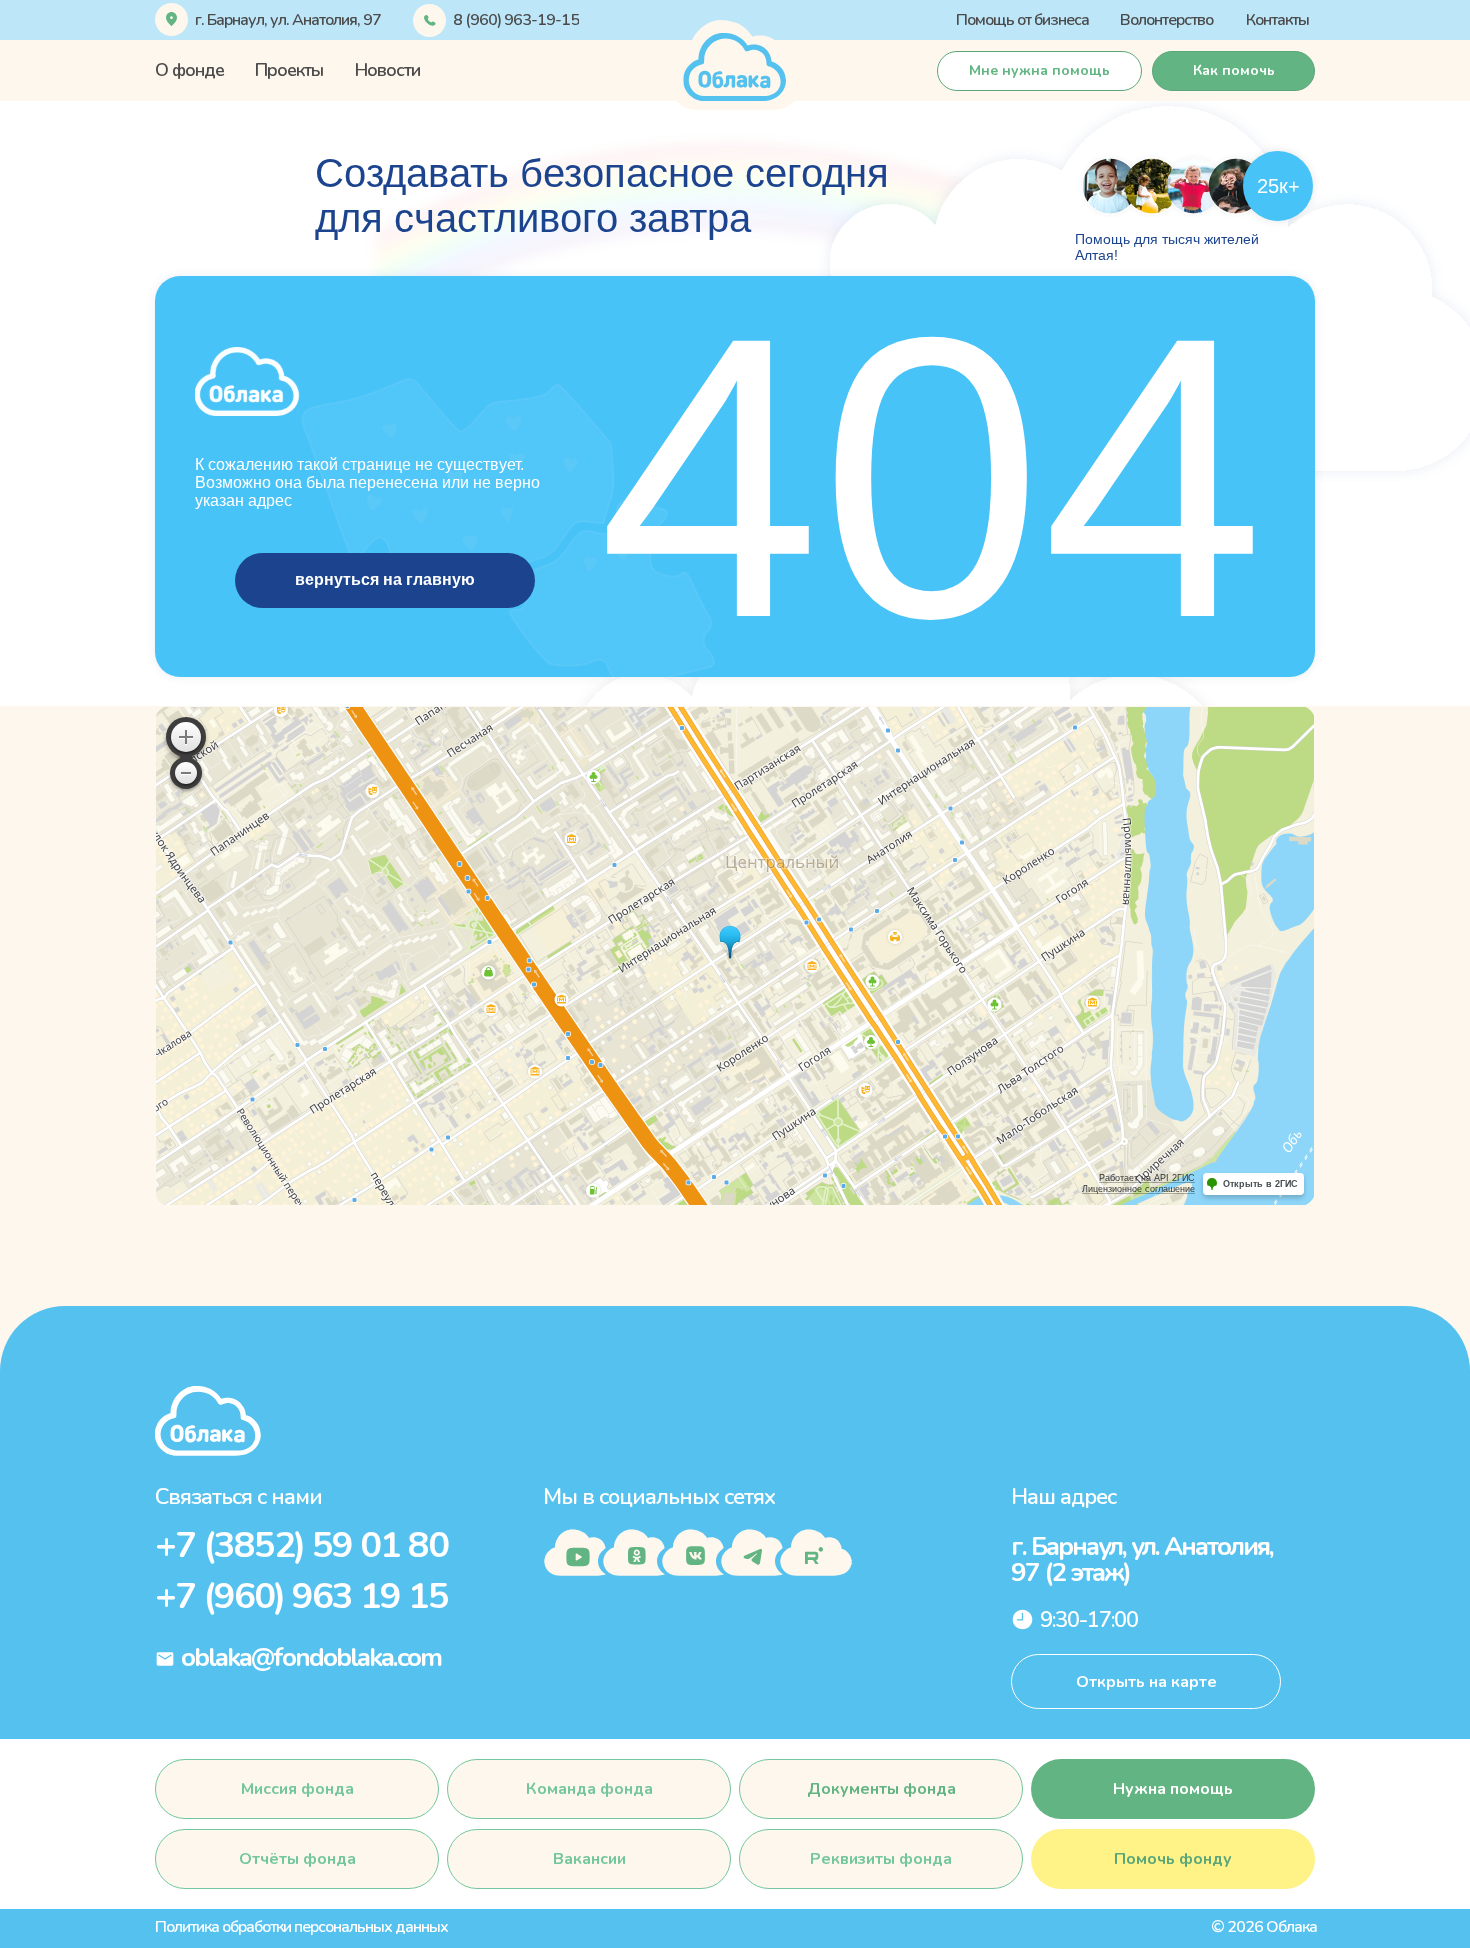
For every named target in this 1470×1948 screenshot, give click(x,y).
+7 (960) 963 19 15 (301, 1596)
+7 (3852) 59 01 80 (301, 1545)
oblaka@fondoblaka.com (311, 1657)
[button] (1233, 71)
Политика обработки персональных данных (301, 1927)
